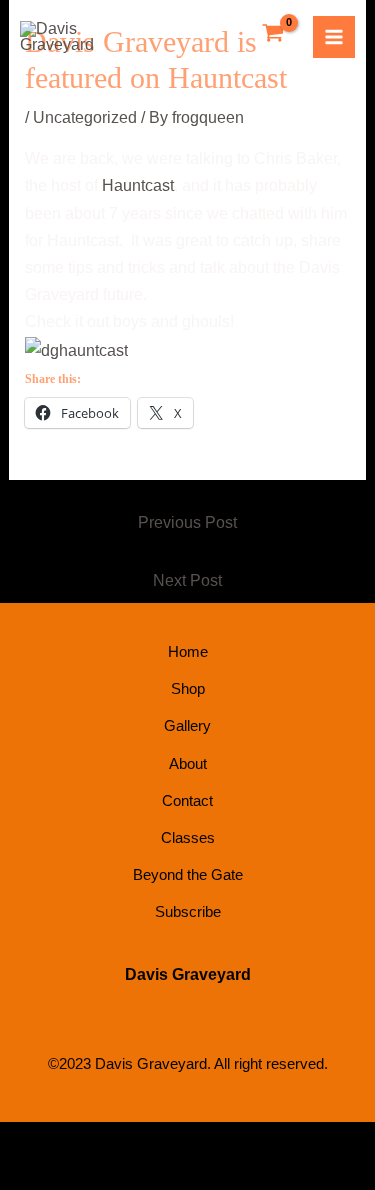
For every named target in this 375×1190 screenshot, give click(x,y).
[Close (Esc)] (208, 1141)
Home (188, 651)
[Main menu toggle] (334, 37)
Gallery (187, 725)
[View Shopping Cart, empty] (273, 34)
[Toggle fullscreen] (88, 1141)
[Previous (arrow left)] (28, 1175)
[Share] (148, 1141)
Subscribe (188, 911)
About (188, 763)
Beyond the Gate (188, 874)
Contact (187, 800)
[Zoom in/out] (28, 1141)
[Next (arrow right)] (88, 1175)
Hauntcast (138, 185)
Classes (188, 837)
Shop (188, 688)
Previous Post (187, 522)
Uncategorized (85, 117)
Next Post (187, 580)
